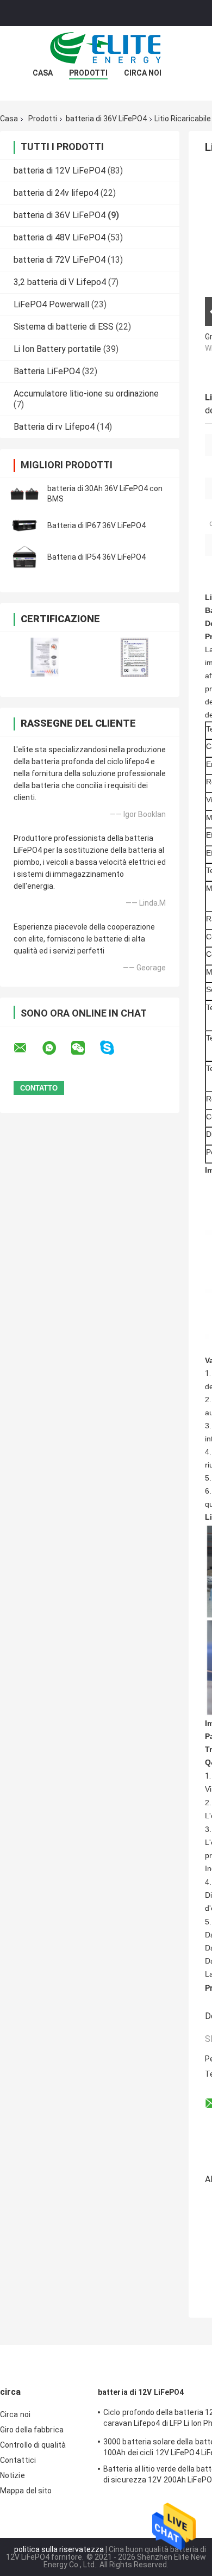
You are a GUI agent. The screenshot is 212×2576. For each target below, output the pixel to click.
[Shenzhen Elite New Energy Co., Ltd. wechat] (85, 1048)
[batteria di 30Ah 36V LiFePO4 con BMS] (24, 494)
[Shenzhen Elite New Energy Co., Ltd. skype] (114, 1048)
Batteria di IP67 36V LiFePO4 (96, 525)
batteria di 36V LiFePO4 (106, 119)
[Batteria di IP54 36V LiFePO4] (24, 557)
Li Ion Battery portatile (57, 349)
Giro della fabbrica (32, 2430)
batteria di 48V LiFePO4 (60, 237)
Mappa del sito (26, 2491)
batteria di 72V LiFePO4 (60, 260)
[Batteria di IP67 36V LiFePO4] (24, 525)
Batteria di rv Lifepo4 (54, 427)
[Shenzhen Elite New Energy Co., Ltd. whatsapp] (56, 1048)
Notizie (13, 2475)
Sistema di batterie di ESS (64, 327)
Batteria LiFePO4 (47, 371)
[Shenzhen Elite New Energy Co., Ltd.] (106, 48)
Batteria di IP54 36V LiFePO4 (96, 557)
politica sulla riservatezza (59, 2549)
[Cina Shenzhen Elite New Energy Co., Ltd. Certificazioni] (45, 657)
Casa (43, 73)
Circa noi (143, 73)
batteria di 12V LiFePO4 (60, 171)
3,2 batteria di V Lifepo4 (60, 282)
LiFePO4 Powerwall (51, 304)
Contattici (18, 2460)
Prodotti (88, 73)
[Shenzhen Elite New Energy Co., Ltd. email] (27, 1048)
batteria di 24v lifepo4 (56, 193)
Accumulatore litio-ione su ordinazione (86, 394)
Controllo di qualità (33, 2445)
